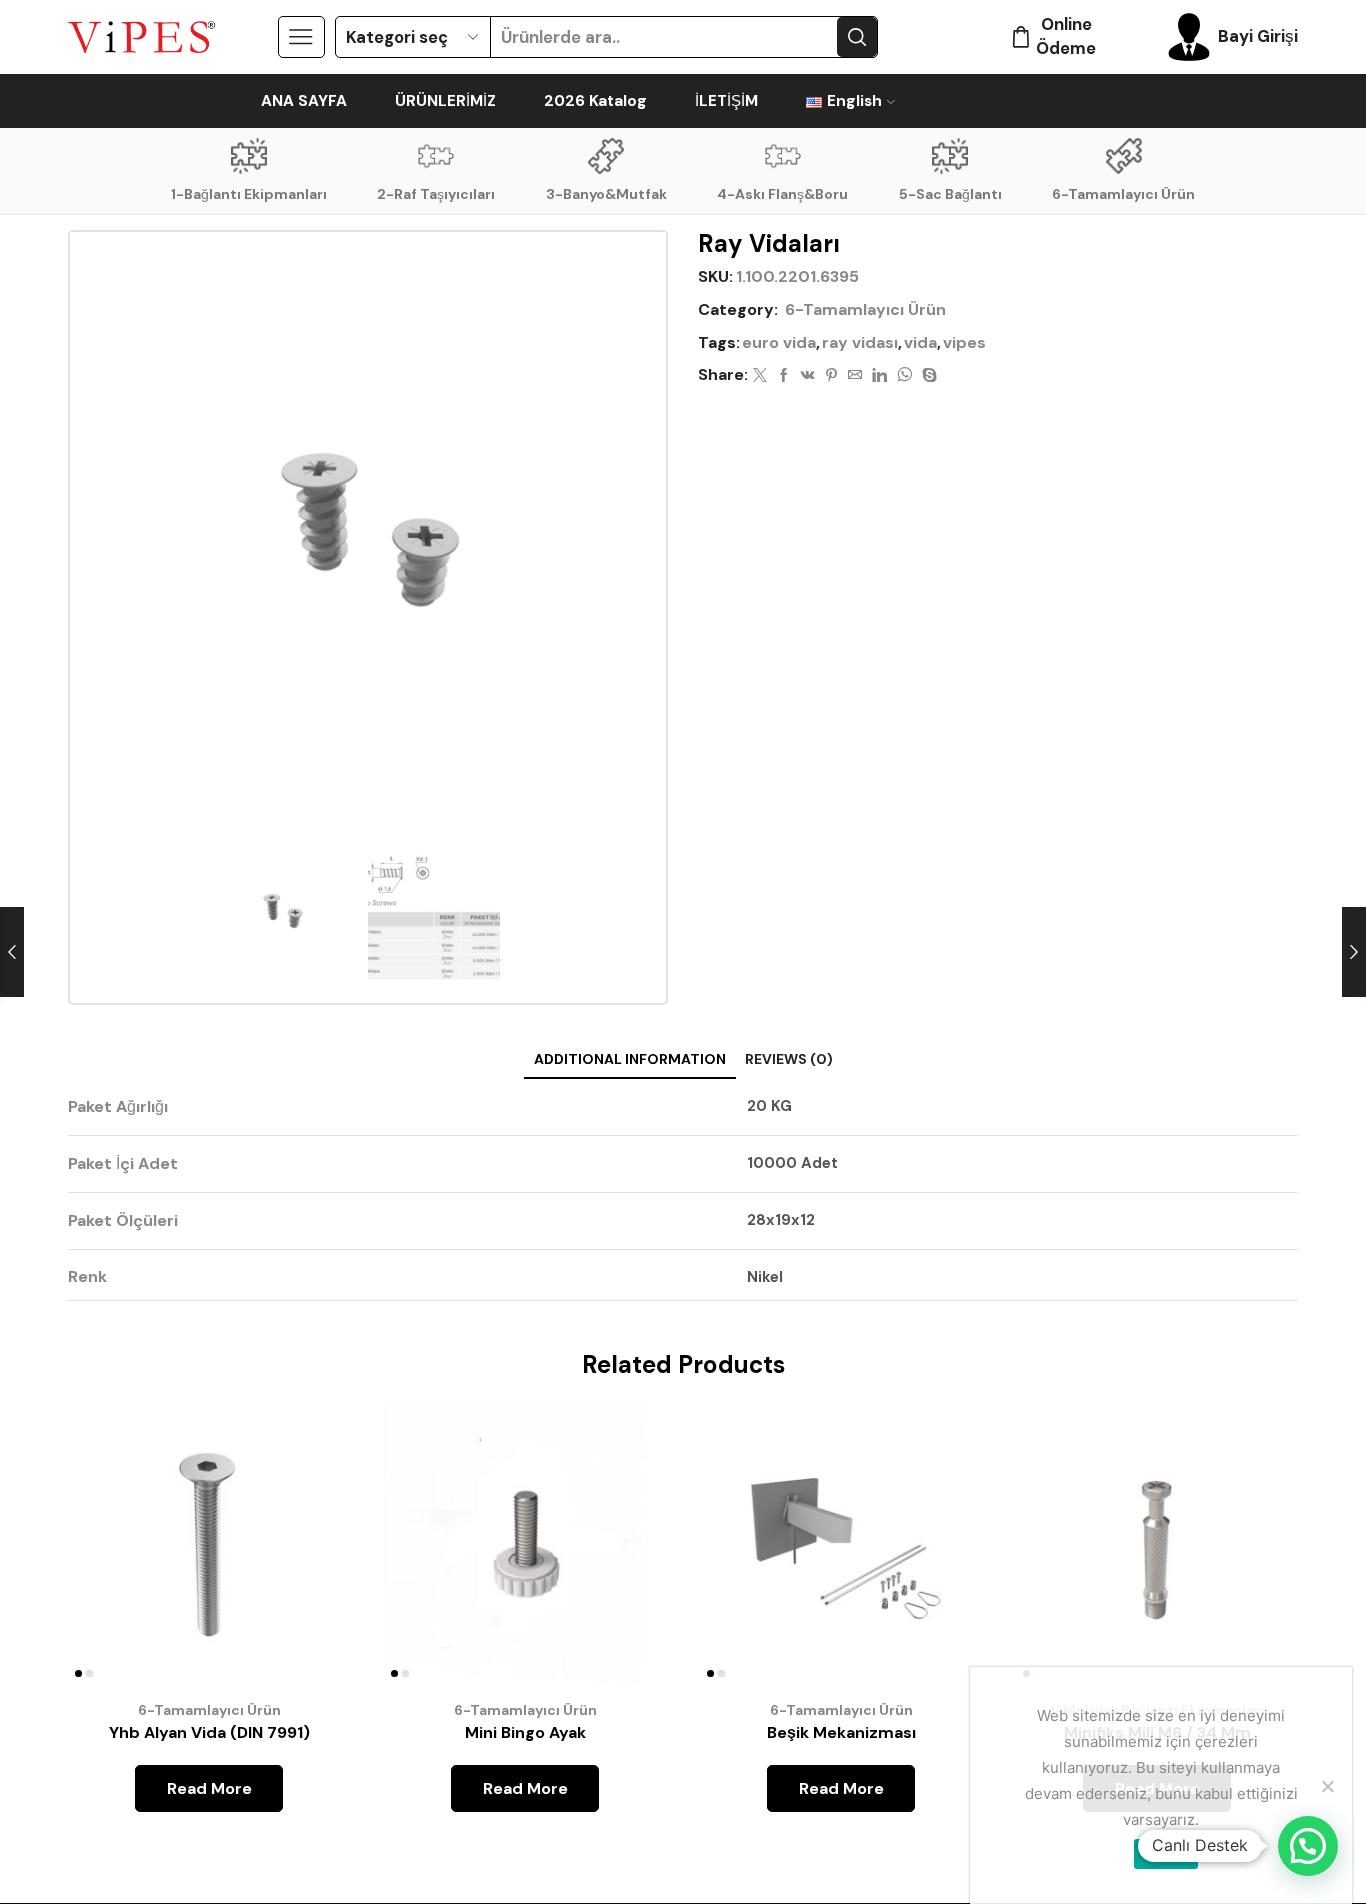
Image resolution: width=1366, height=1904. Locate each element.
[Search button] (857, 37)
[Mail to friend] (855, 376)
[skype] (927, 376)
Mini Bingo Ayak (525, 1732)
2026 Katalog (595, 101)
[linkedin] (879, 376)
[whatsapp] (904, 376)
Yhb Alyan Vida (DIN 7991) (209, 1732)
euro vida (779, 342)
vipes (964, 342)
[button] (1308, 1846)
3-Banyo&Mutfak (606, 194)
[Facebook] (784, 376)
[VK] (808, 376)
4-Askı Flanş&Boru (782, 194)
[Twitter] (760, 376)
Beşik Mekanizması (841, 1732)
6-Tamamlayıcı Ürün (1123, 194)
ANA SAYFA (304, 101)
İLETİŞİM (726, 101)
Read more (312, 1551)
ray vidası (860, 342)
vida (920, 342)
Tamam (1166, 1853)
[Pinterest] (831, 376)
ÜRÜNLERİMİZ (445, 101)
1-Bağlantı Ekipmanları (249, 194)
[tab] (630, 1059)
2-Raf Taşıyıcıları (436, 194)
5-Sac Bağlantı (950, 194)
